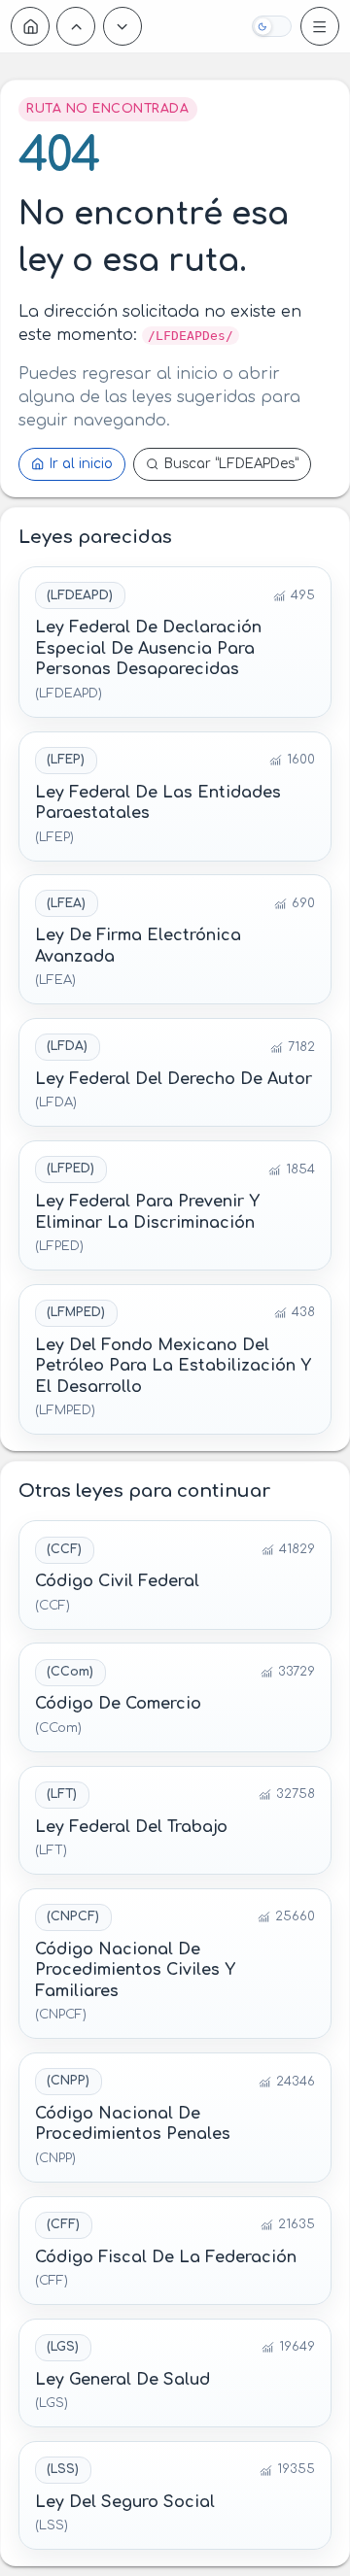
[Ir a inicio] (30, 26)
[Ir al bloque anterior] (76, 26)
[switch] (271, 26)
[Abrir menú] (320, 26)
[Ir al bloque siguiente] (122, 26)
